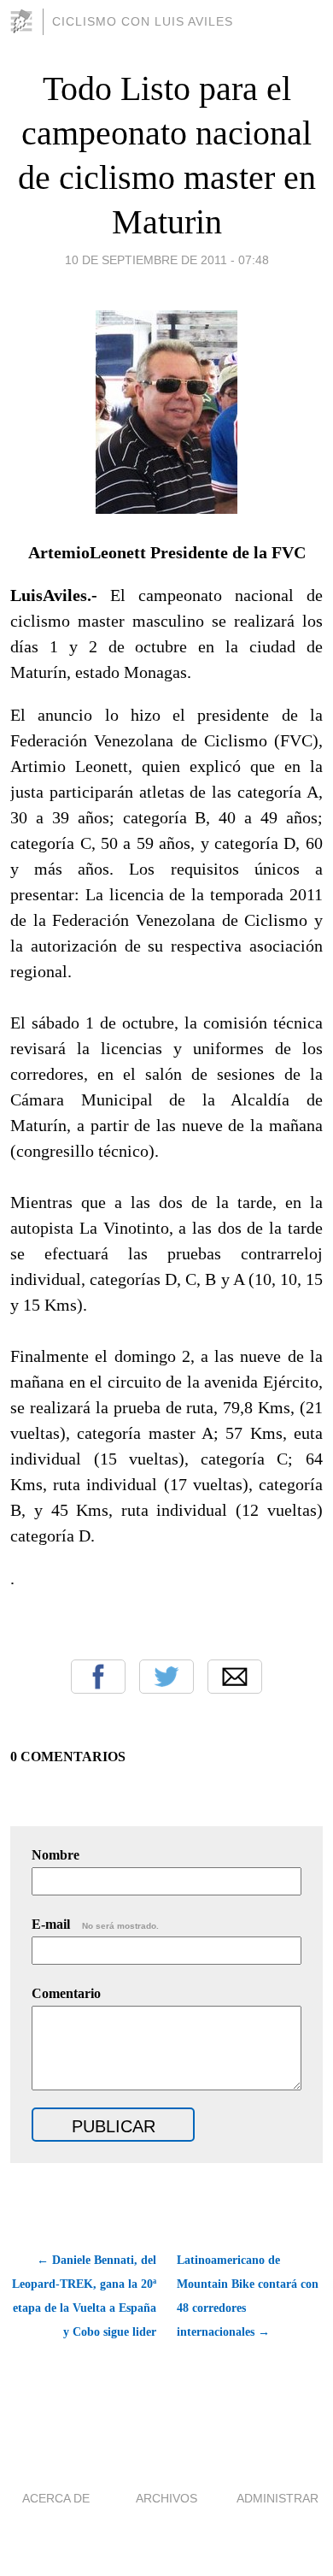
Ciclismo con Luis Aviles (143, 21)
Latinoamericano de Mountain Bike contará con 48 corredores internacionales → (248, 2296)
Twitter (166, 1677)
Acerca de (56, 2498)
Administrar (277, 2498)
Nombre (55, 1855)
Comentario (66, 1993)
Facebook (98, 1677)
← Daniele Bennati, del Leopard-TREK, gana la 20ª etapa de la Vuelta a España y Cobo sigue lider (84, 2296)
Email (235, 1677)
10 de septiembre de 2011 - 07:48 (167, 260)
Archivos (166, 2498)
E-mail (95, 1924)
